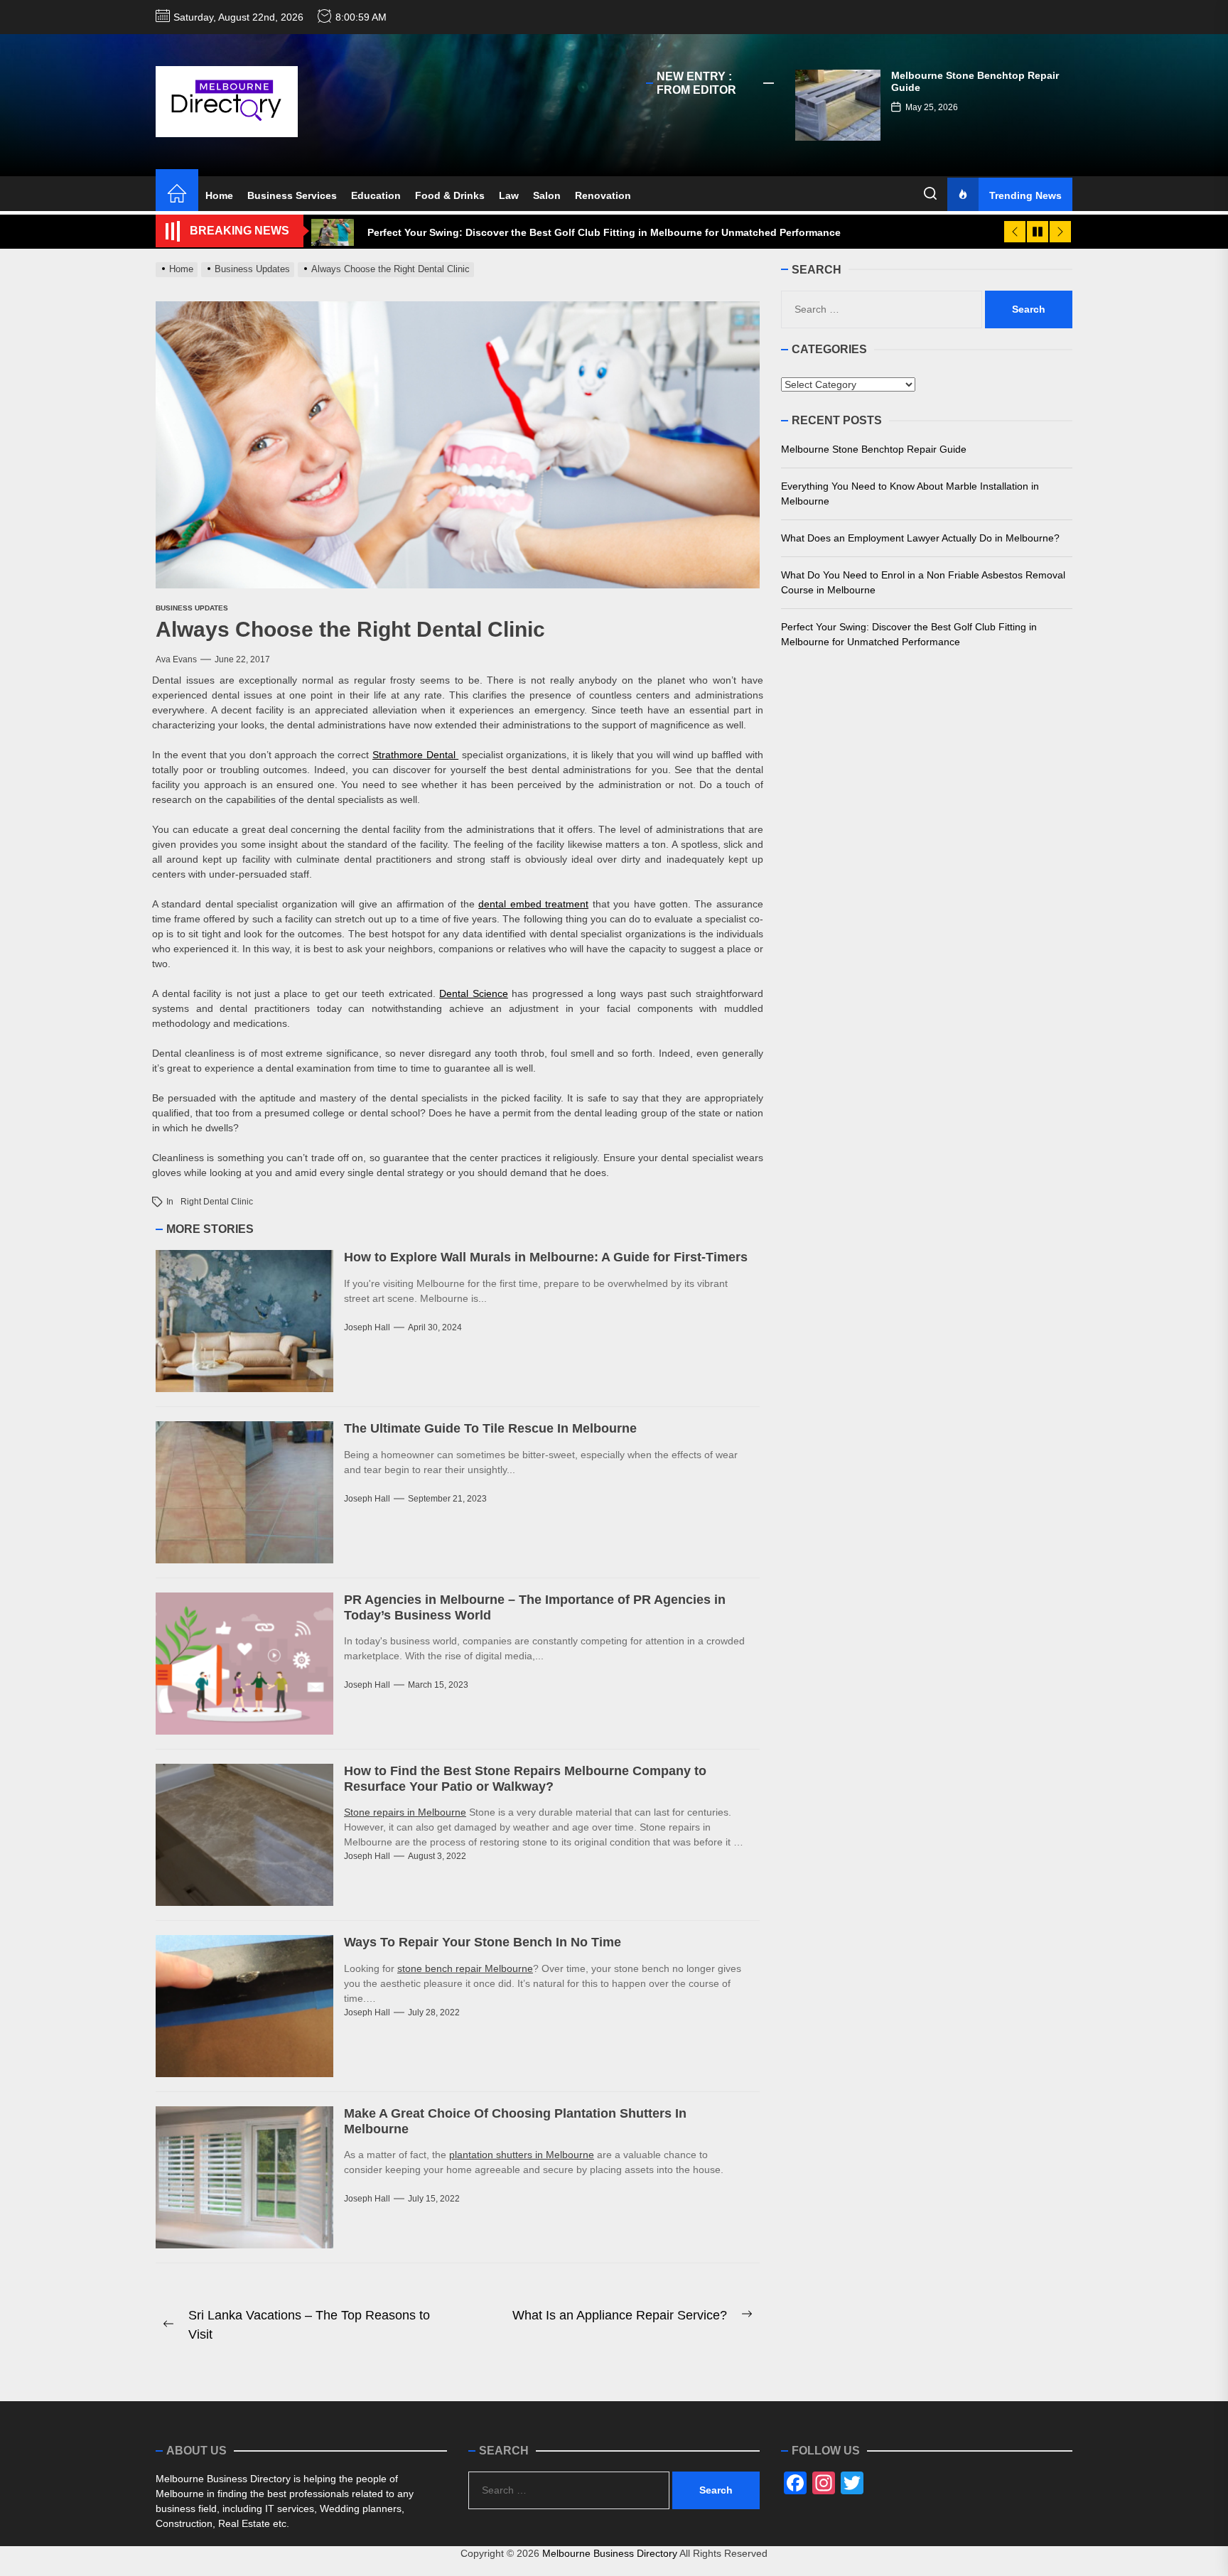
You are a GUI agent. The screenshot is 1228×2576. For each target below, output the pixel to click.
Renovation (603, 195)
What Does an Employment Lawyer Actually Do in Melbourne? (920, 537)
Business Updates (192, 608)
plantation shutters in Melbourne (522, 2155)
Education (376, 195)
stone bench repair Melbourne (465, 1968)
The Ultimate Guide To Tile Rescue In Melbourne (490, 1428)
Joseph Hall (367, 1327)
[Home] (177, 195)
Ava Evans (176, 659)
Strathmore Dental (415, 755)
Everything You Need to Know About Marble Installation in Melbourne (910, 493)
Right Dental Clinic (217, 1202)
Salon (547, 195)
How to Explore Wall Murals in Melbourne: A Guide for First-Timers (546, 1257)
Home (219, 195)
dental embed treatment (533, 904)
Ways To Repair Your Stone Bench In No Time (483, 1942)
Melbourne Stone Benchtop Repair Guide (874, 448)
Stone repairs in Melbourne (405, 1812)
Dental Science (474, 993)
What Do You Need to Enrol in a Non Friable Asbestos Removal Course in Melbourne (923, 582)
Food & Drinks (450, 195)
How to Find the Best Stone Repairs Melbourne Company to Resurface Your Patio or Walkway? (525, 1779)
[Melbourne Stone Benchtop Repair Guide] (838, 105)
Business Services (292, 195)
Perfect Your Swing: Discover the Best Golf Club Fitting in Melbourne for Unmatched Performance (909, 634)
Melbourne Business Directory (610, 2553)
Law (509, 195)
